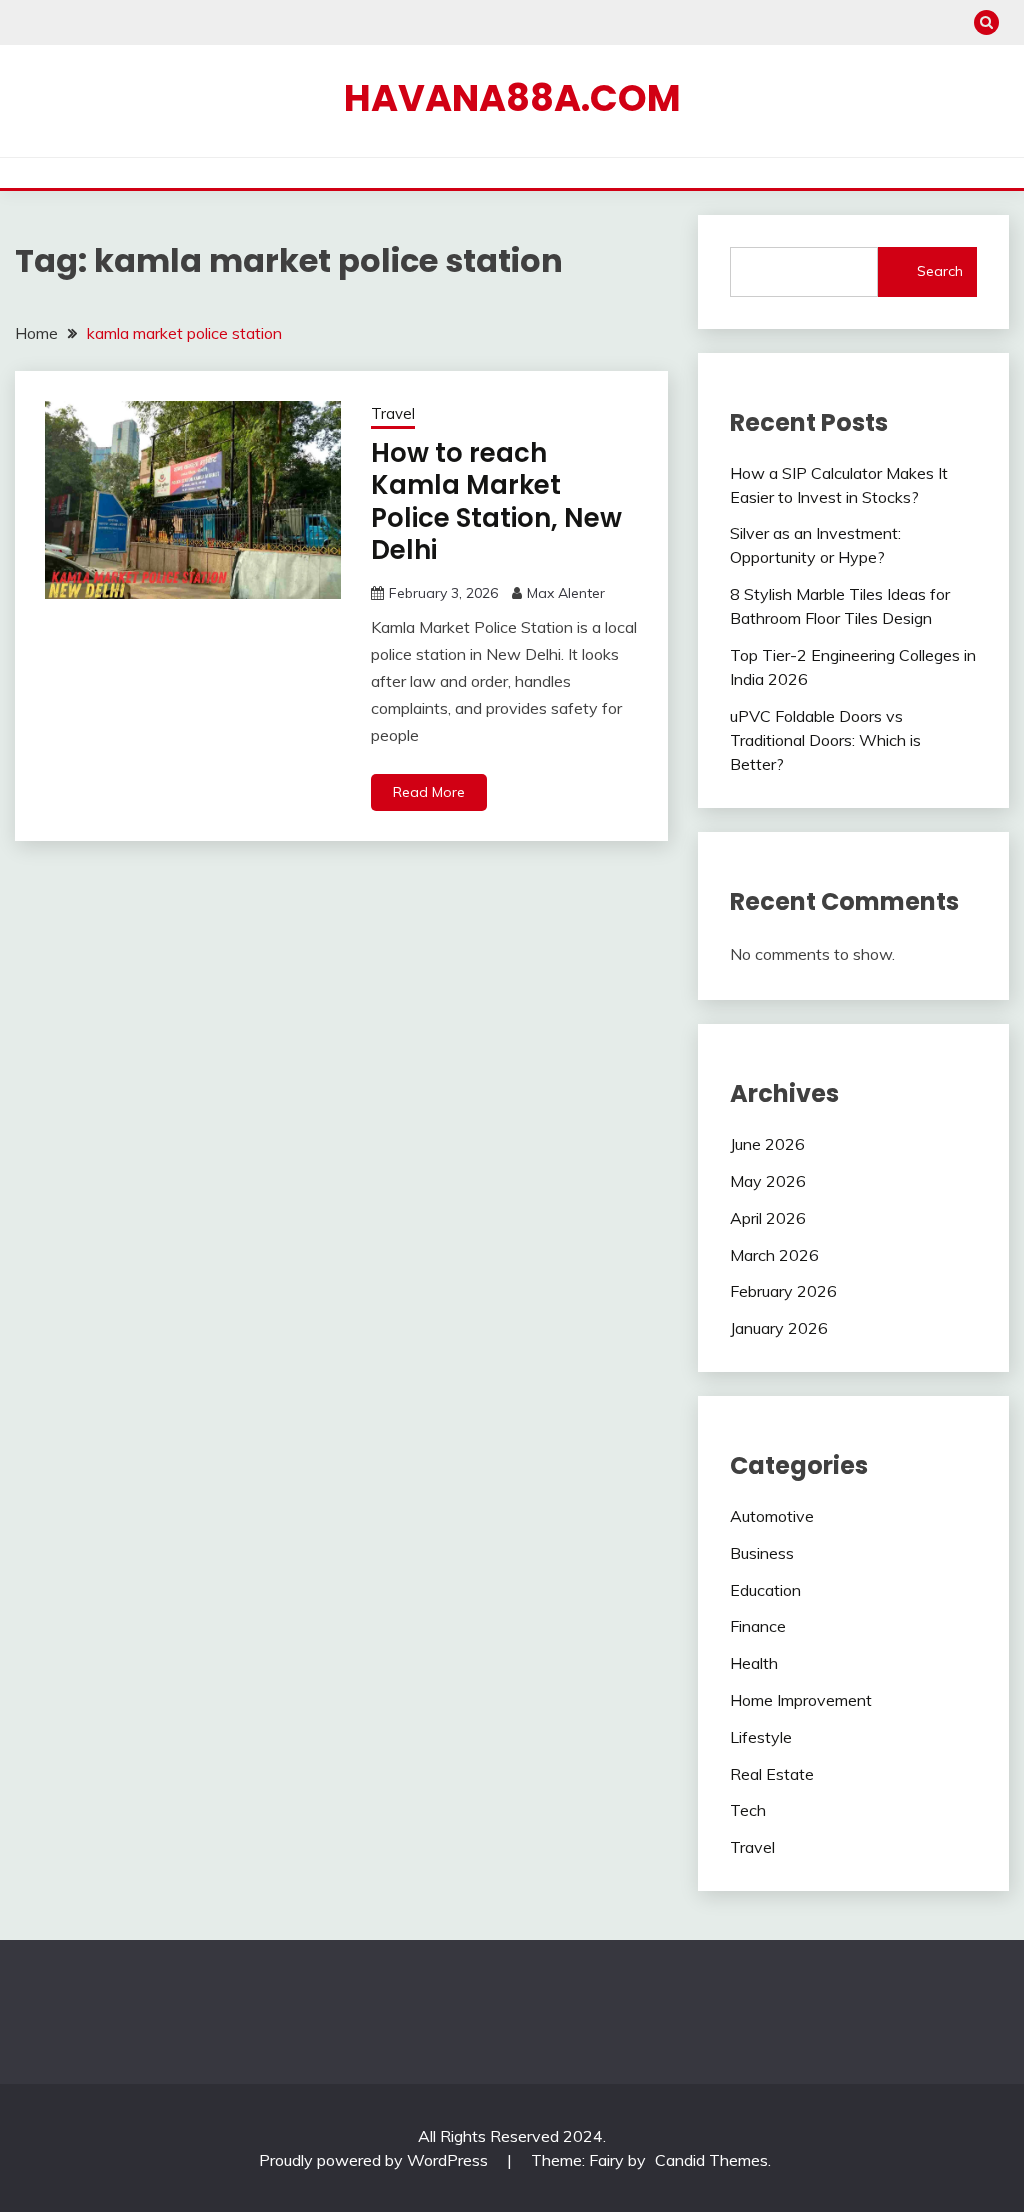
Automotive (772, 1516)
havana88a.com (512, 98)
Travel (393, 413)
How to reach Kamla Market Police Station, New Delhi (496, 502)
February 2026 (783, 1291)
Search (940, 271)
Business (762, 1553)
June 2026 (767, 1144)
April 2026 (768, 1218)
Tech (748, 1810)
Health (754, 1663)
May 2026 (768, 1181)
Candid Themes (711, 2160)
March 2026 (774, 1255)
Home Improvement (801, 1700)
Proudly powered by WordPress (375, 2160)
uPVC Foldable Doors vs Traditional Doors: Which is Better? (825, 740)
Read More (429, 792)
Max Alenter (566, 593)
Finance (758, 1626)
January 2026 (779, 1328)
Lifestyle (761, 1737)
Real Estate (772, 1774)
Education (765, 1590)
